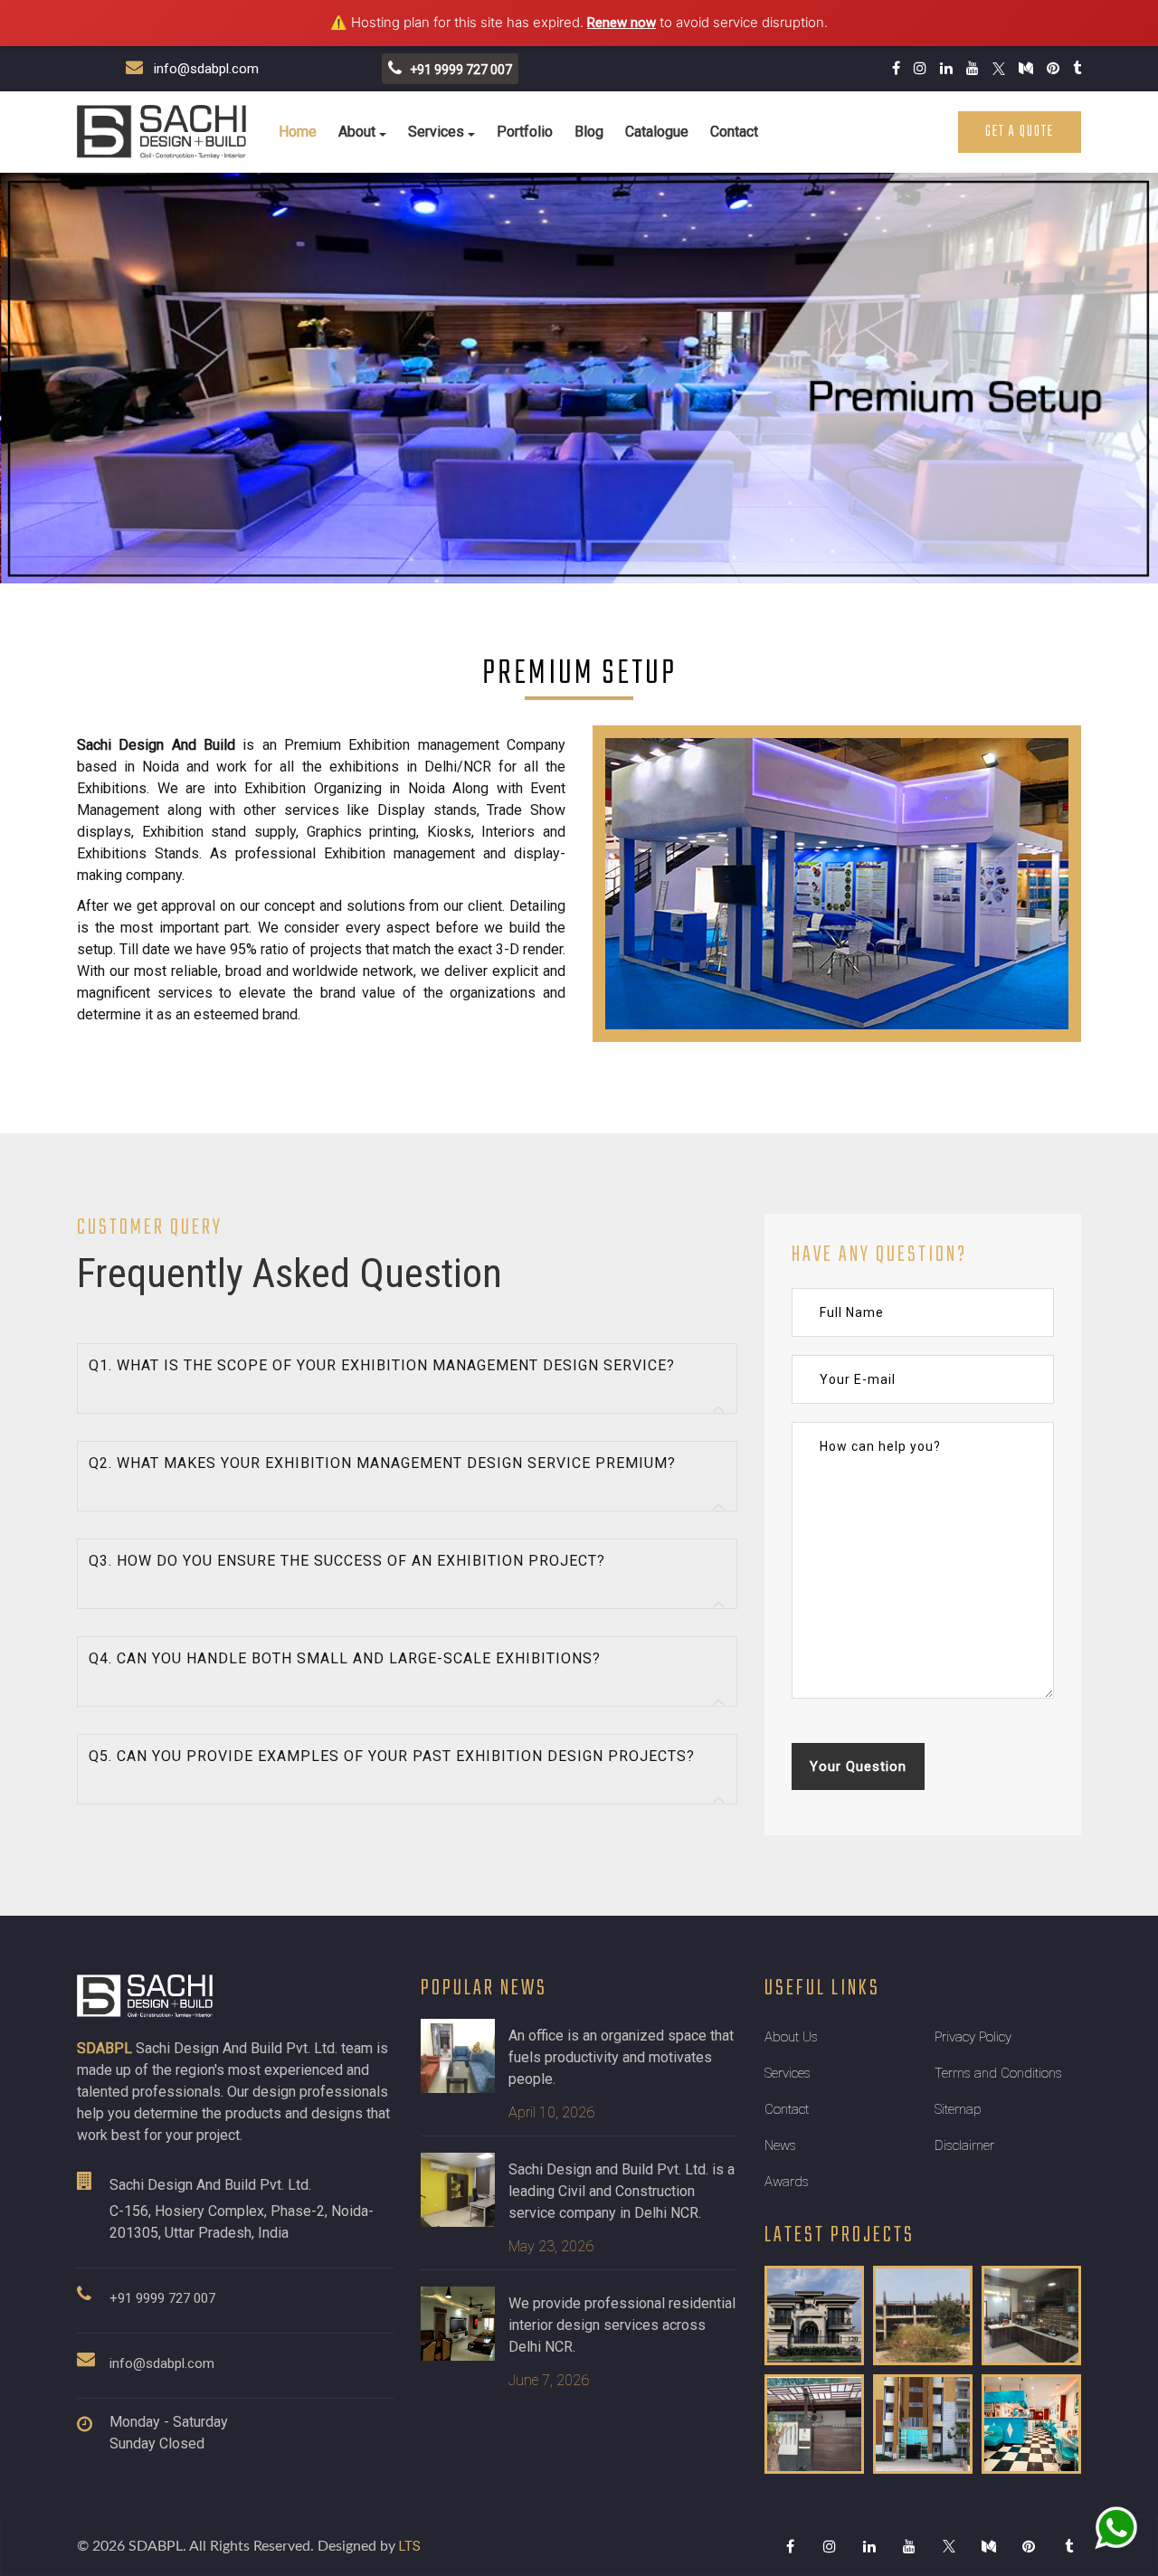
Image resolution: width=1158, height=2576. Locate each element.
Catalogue (657, 132)
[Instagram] (830, 2546)
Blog (589, 132)
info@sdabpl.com (201, 69)
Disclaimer (964, 2145)
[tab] (407, 1378)
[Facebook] (790, 2546)
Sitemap (958, 2109)
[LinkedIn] (869, 2546)
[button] (407, 1378)
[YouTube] (909, 2546)
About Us (791, 2037)
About (357, 132)
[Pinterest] (1029, 2546)
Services (436, 132)
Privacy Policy (973, 2037)
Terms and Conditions (998, 2073)
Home (298, 132)
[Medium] (989, 2546)
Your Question (858, 1766)
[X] (949, 2546)
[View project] (814, 2316)
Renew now (622, 23)
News (780, 2145)
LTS (410, 2546)
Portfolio (525, 132)
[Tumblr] (1068, 2546)
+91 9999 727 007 (162, 2298)
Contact (734, 132)
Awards (787, 2182)
